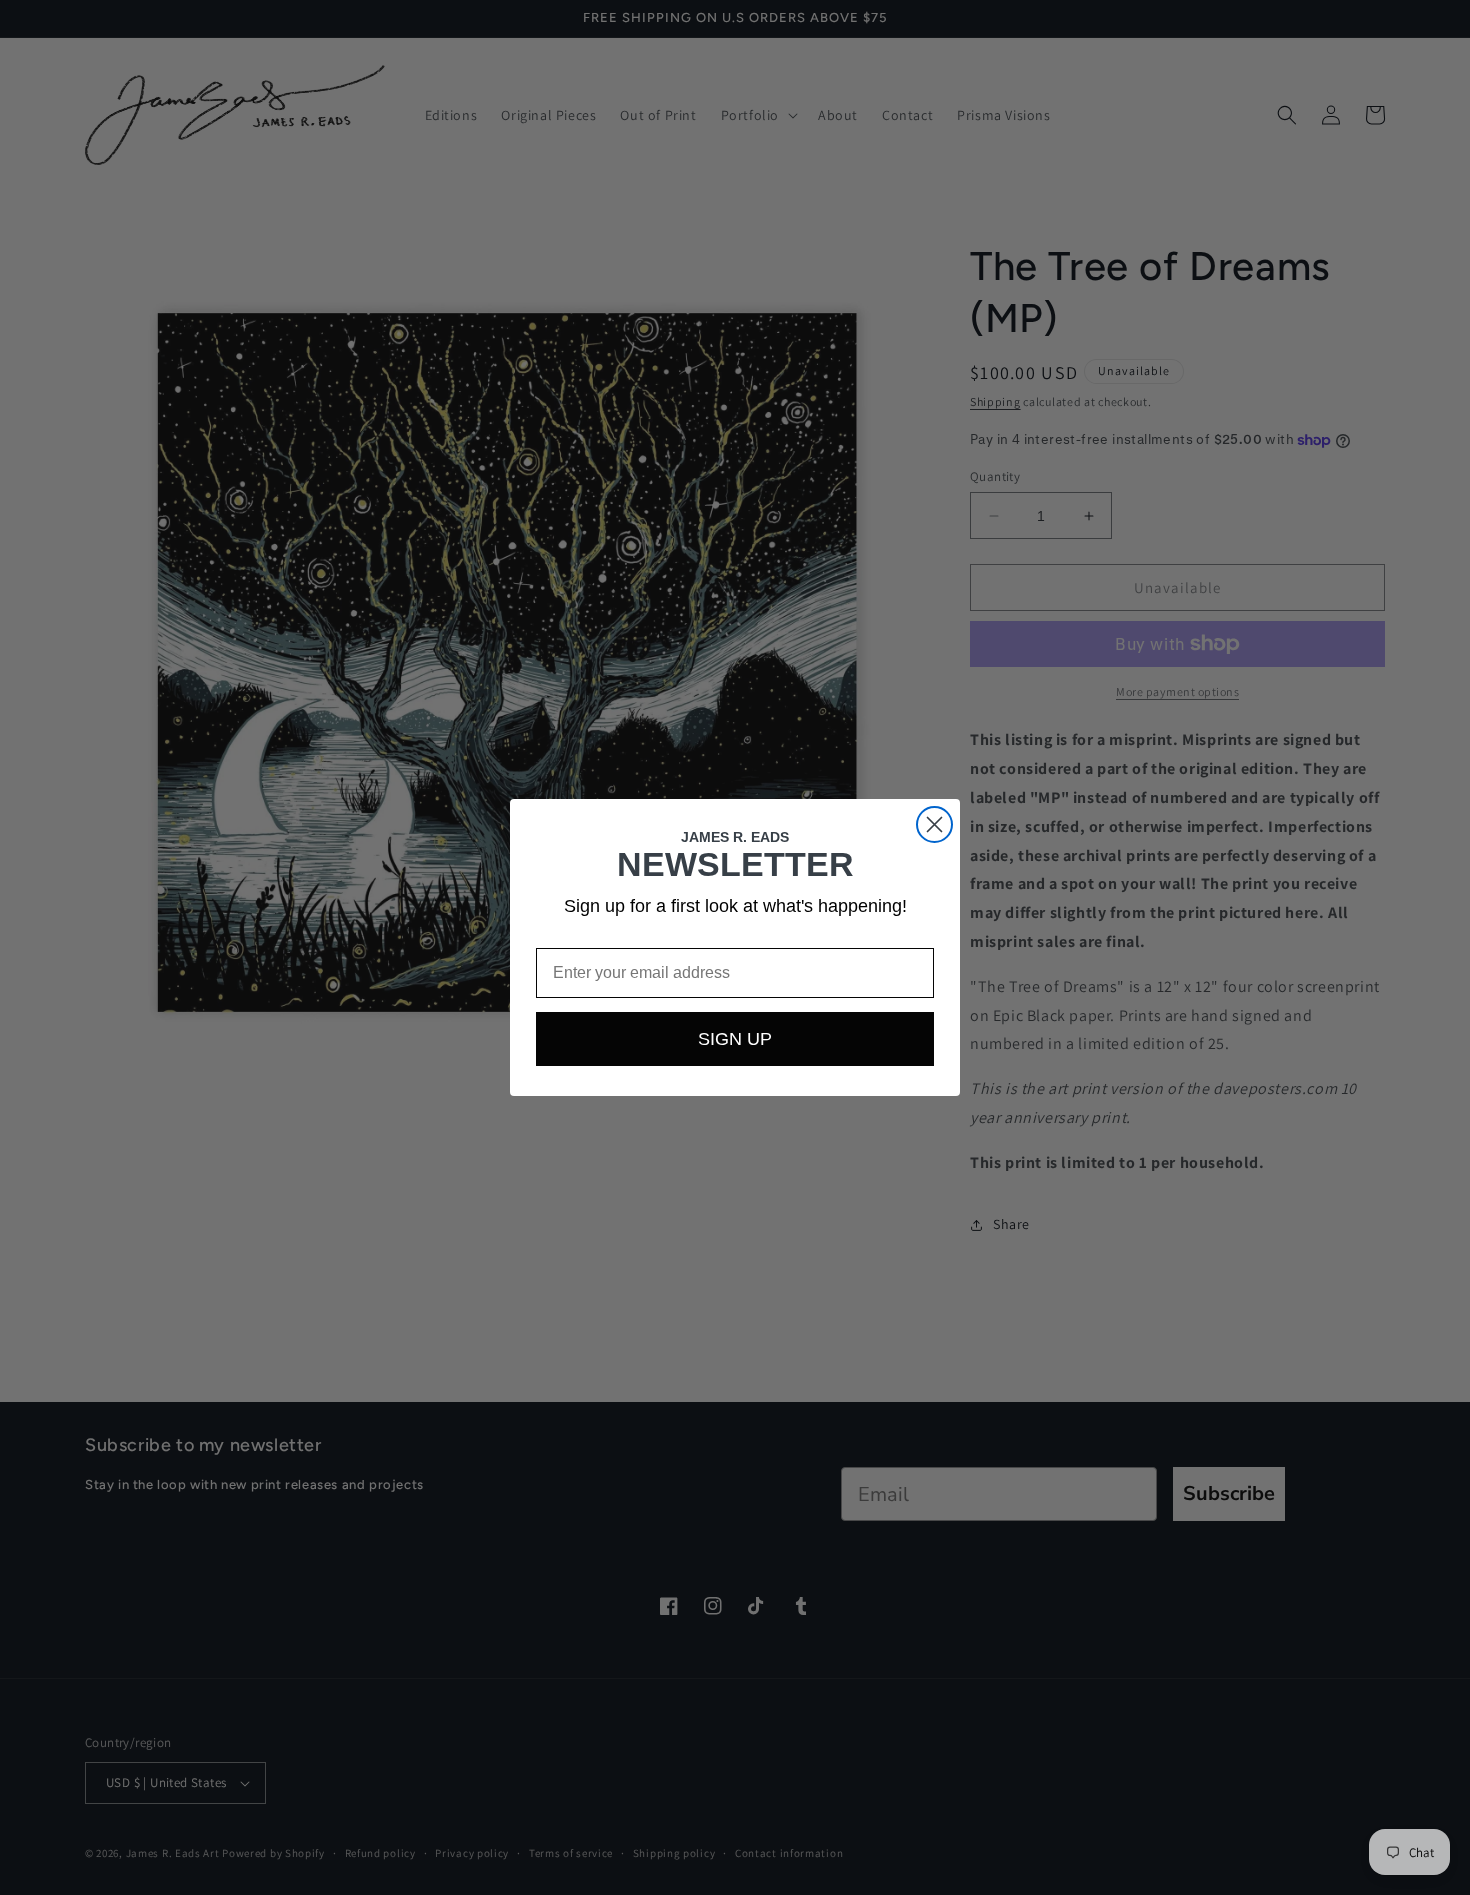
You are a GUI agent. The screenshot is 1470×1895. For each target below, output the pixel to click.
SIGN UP (735, 1039)
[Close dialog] (934, 824)
